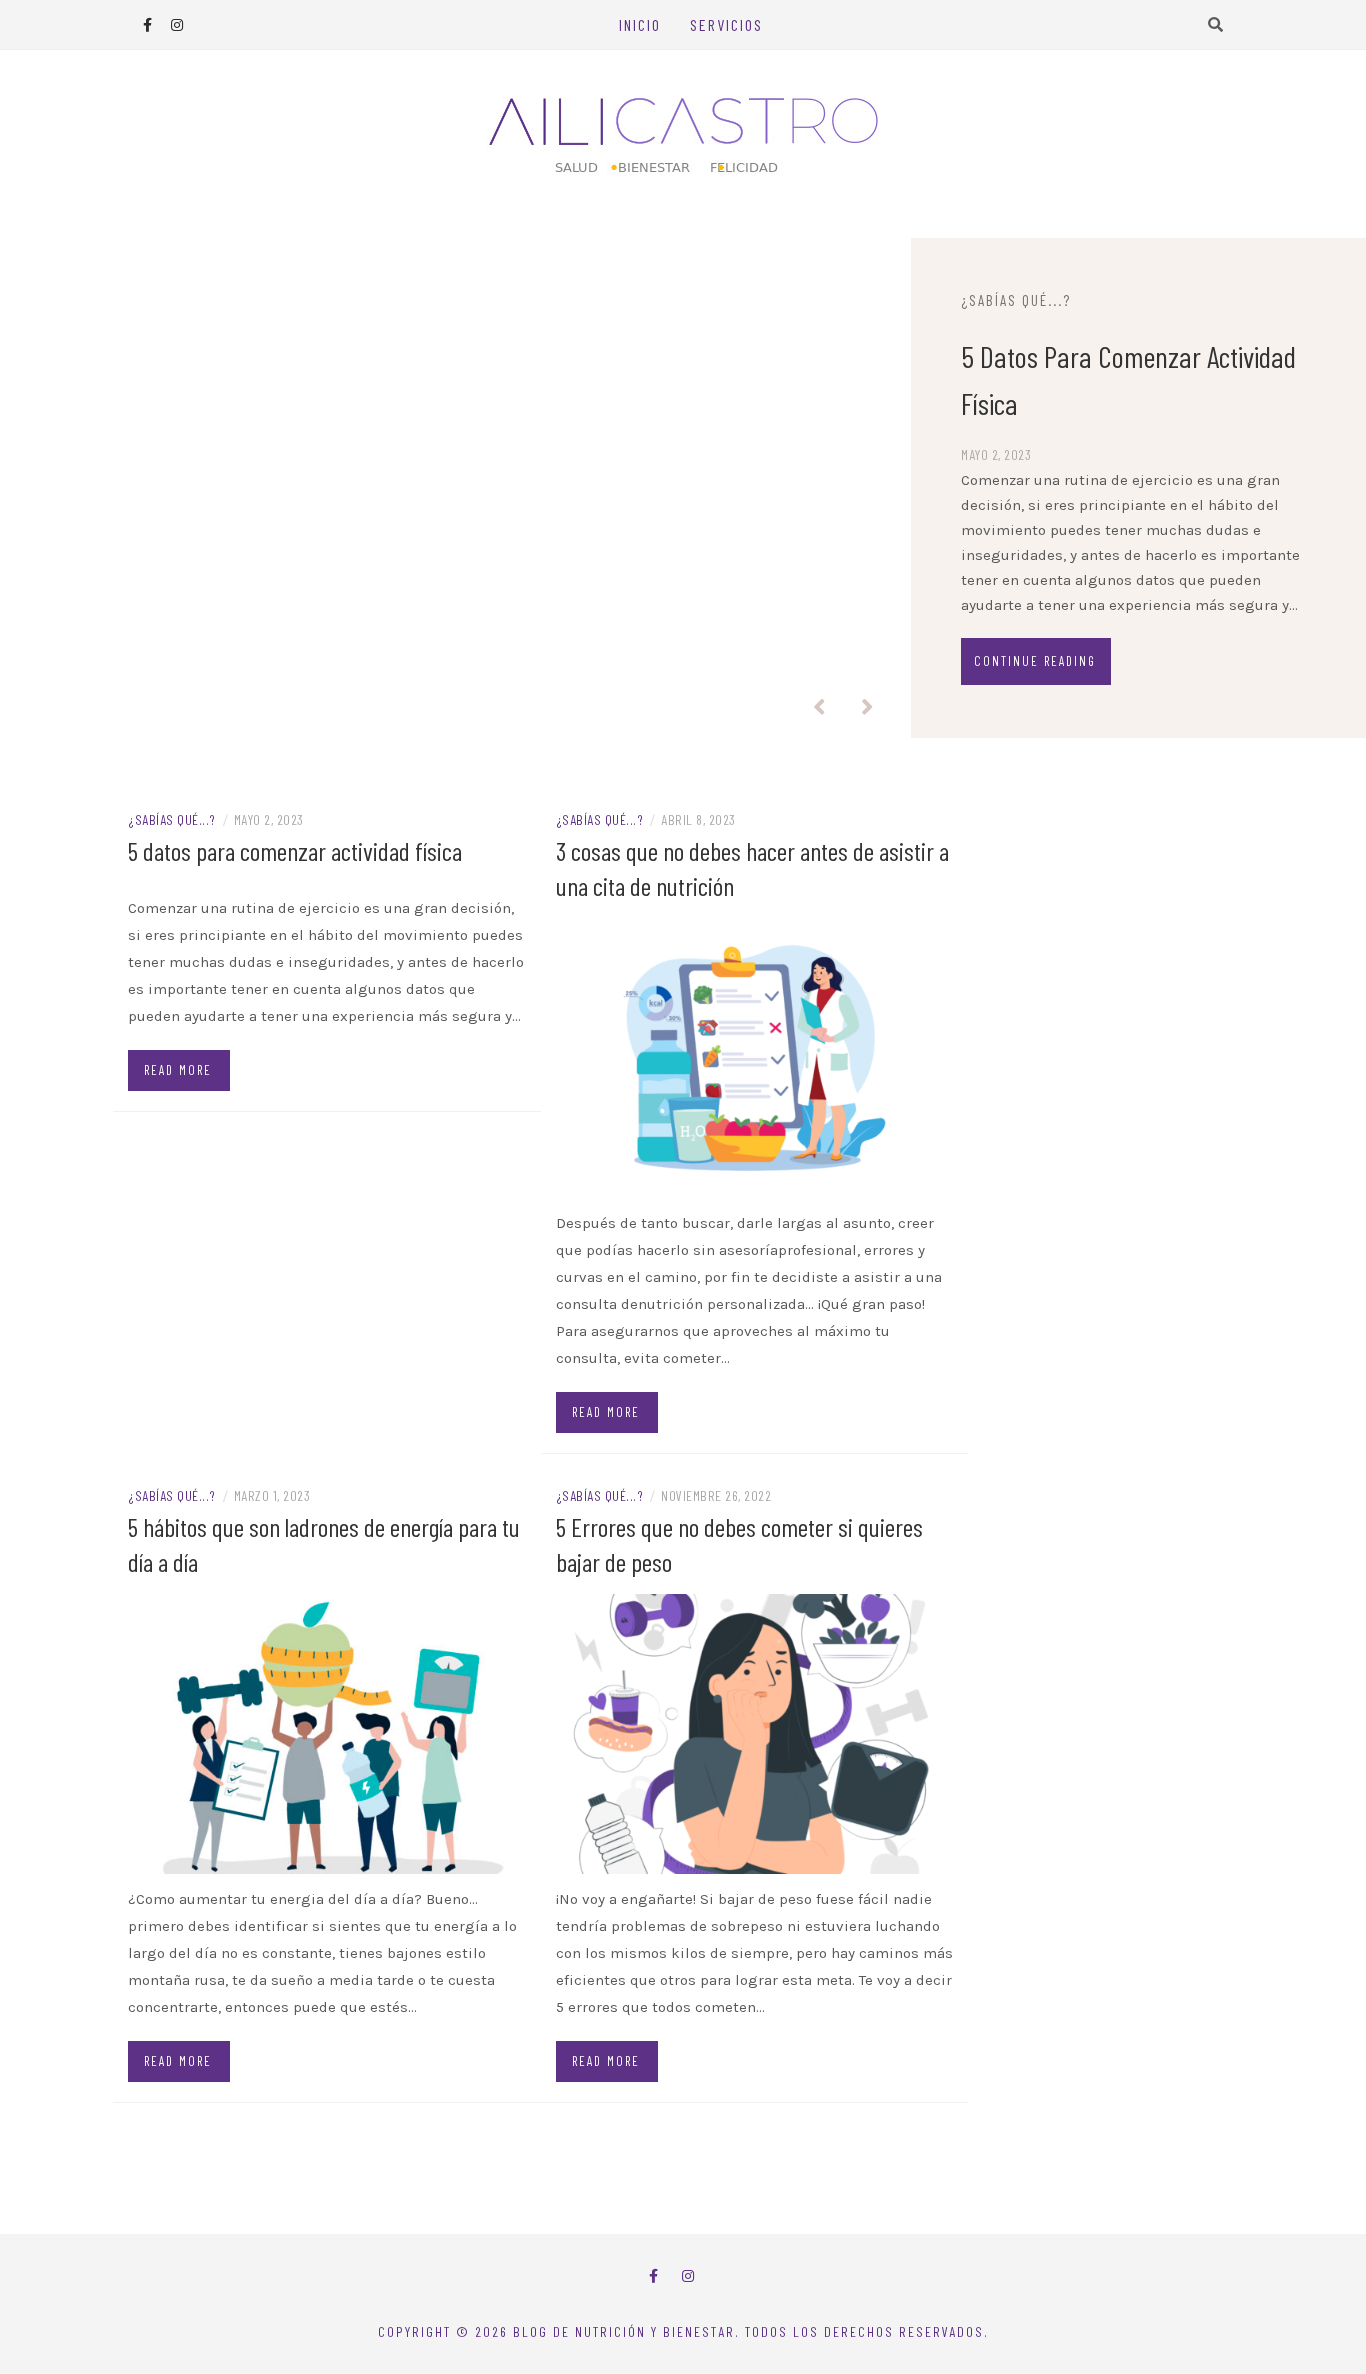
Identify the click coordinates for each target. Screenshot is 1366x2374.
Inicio (640, 24)
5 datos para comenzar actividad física (295, 850)
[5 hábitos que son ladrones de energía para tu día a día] (327, 1732)
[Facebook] (653, 2276)
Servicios (726, 24)
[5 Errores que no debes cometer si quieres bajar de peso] (755, 1732)
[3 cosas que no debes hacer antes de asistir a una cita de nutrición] (755, 1057)
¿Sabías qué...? (1016, 300)
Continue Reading (1035, 661)
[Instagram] (688, 2276)
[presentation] (819, 708)
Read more (178, 1070)
